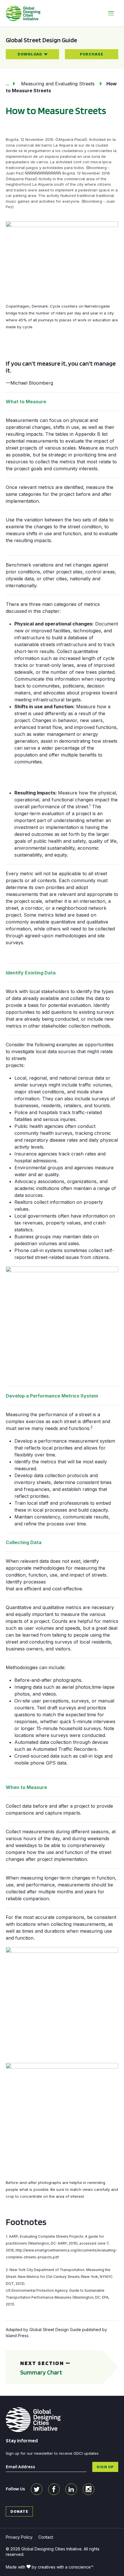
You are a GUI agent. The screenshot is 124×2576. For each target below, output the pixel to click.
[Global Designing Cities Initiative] (23, 13)
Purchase (92, 54)
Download (30, 54)
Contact (46, 2537)
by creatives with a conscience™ (63, 2567)
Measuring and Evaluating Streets (58, 84)
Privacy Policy (19, 2537)
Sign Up (105, 2467)
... (7, 84)
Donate (19, 2511)
